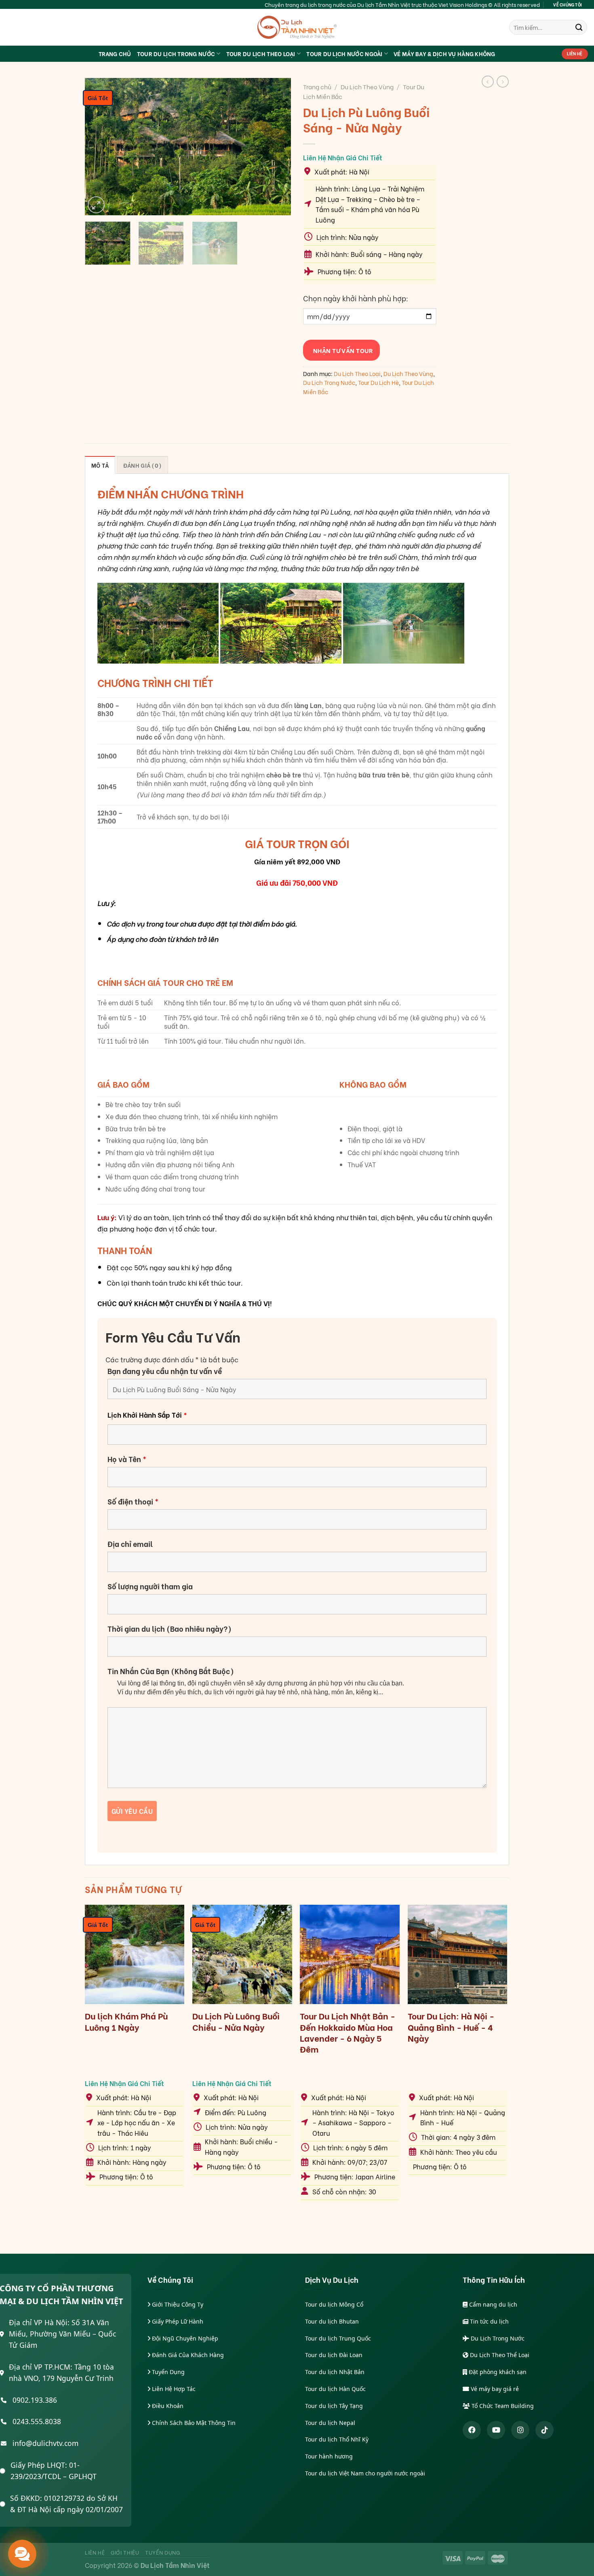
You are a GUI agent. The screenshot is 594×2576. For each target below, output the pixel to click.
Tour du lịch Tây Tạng (334, 2406)
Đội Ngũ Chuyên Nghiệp (184, 2338)
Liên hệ (95, 2552)
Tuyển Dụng (167, 2372)
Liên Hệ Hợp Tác (173, 2389)
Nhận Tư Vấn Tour (341, 350)
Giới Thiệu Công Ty (177, 2304)
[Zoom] (96, 205)
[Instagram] (520, 2430)
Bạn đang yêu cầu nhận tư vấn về (165, 1371)
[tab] (100, 465)
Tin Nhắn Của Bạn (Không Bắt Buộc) (171, 1671)
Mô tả (100, 465)
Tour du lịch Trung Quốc (338, 2338)
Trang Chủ (115, 54)
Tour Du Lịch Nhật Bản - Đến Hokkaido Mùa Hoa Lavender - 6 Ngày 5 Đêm (348, 2032)
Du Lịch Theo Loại (357, 373)
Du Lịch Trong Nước (329, 382)
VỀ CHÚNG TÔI (568, 4)
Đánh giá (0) (142, 465)
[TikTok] (544, 2430)
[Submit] (579, 27)
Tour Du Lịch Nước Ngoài (344, 54)
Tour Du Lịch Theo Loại (261, 54)
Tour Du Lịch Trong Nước (176, 54)
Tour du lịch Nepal (330, 2423)
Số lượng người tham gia (150, 1586)
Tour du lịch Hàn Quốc (335, 2389)
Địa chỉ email (130, 1544)
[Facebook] (472, 2430)
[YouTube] (496, 2430)
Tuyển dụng (163, 2552)
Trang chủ (317, 86)
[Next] (277, 147)
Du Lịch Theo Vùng (367, 86)
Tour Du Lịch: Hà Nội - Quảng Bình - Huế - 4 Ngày (451, 2027)
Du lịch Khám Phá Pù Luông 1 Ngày (126, 2021)
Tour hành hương (329, 2456)
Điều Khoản (167, 2406)
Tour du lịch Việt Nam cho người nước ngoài (365, 2473)
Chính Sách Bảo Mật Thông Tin (193, 2423)
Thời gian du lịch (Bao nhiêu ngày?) (170, 1628)
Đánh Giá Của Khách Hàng (187, 2355)
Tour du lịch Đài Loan (334, 2355)
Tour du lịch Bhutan (332, 2321)
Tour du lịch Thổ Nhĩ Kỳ (337, 2439)
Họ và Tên (127, 1459)
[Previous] (99, 147)
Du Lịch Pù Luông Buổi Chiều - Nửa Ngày (236, 2021)
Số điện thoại (133, 1501)
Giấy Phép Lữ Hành (177, 2321)
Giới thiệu (125, 2552)
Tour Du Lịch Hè (378, 382)
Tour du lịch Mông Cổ (334, 2304)
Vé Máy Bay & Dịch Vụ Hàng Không (444, 54)
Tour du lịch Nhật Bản (335, 2372)
